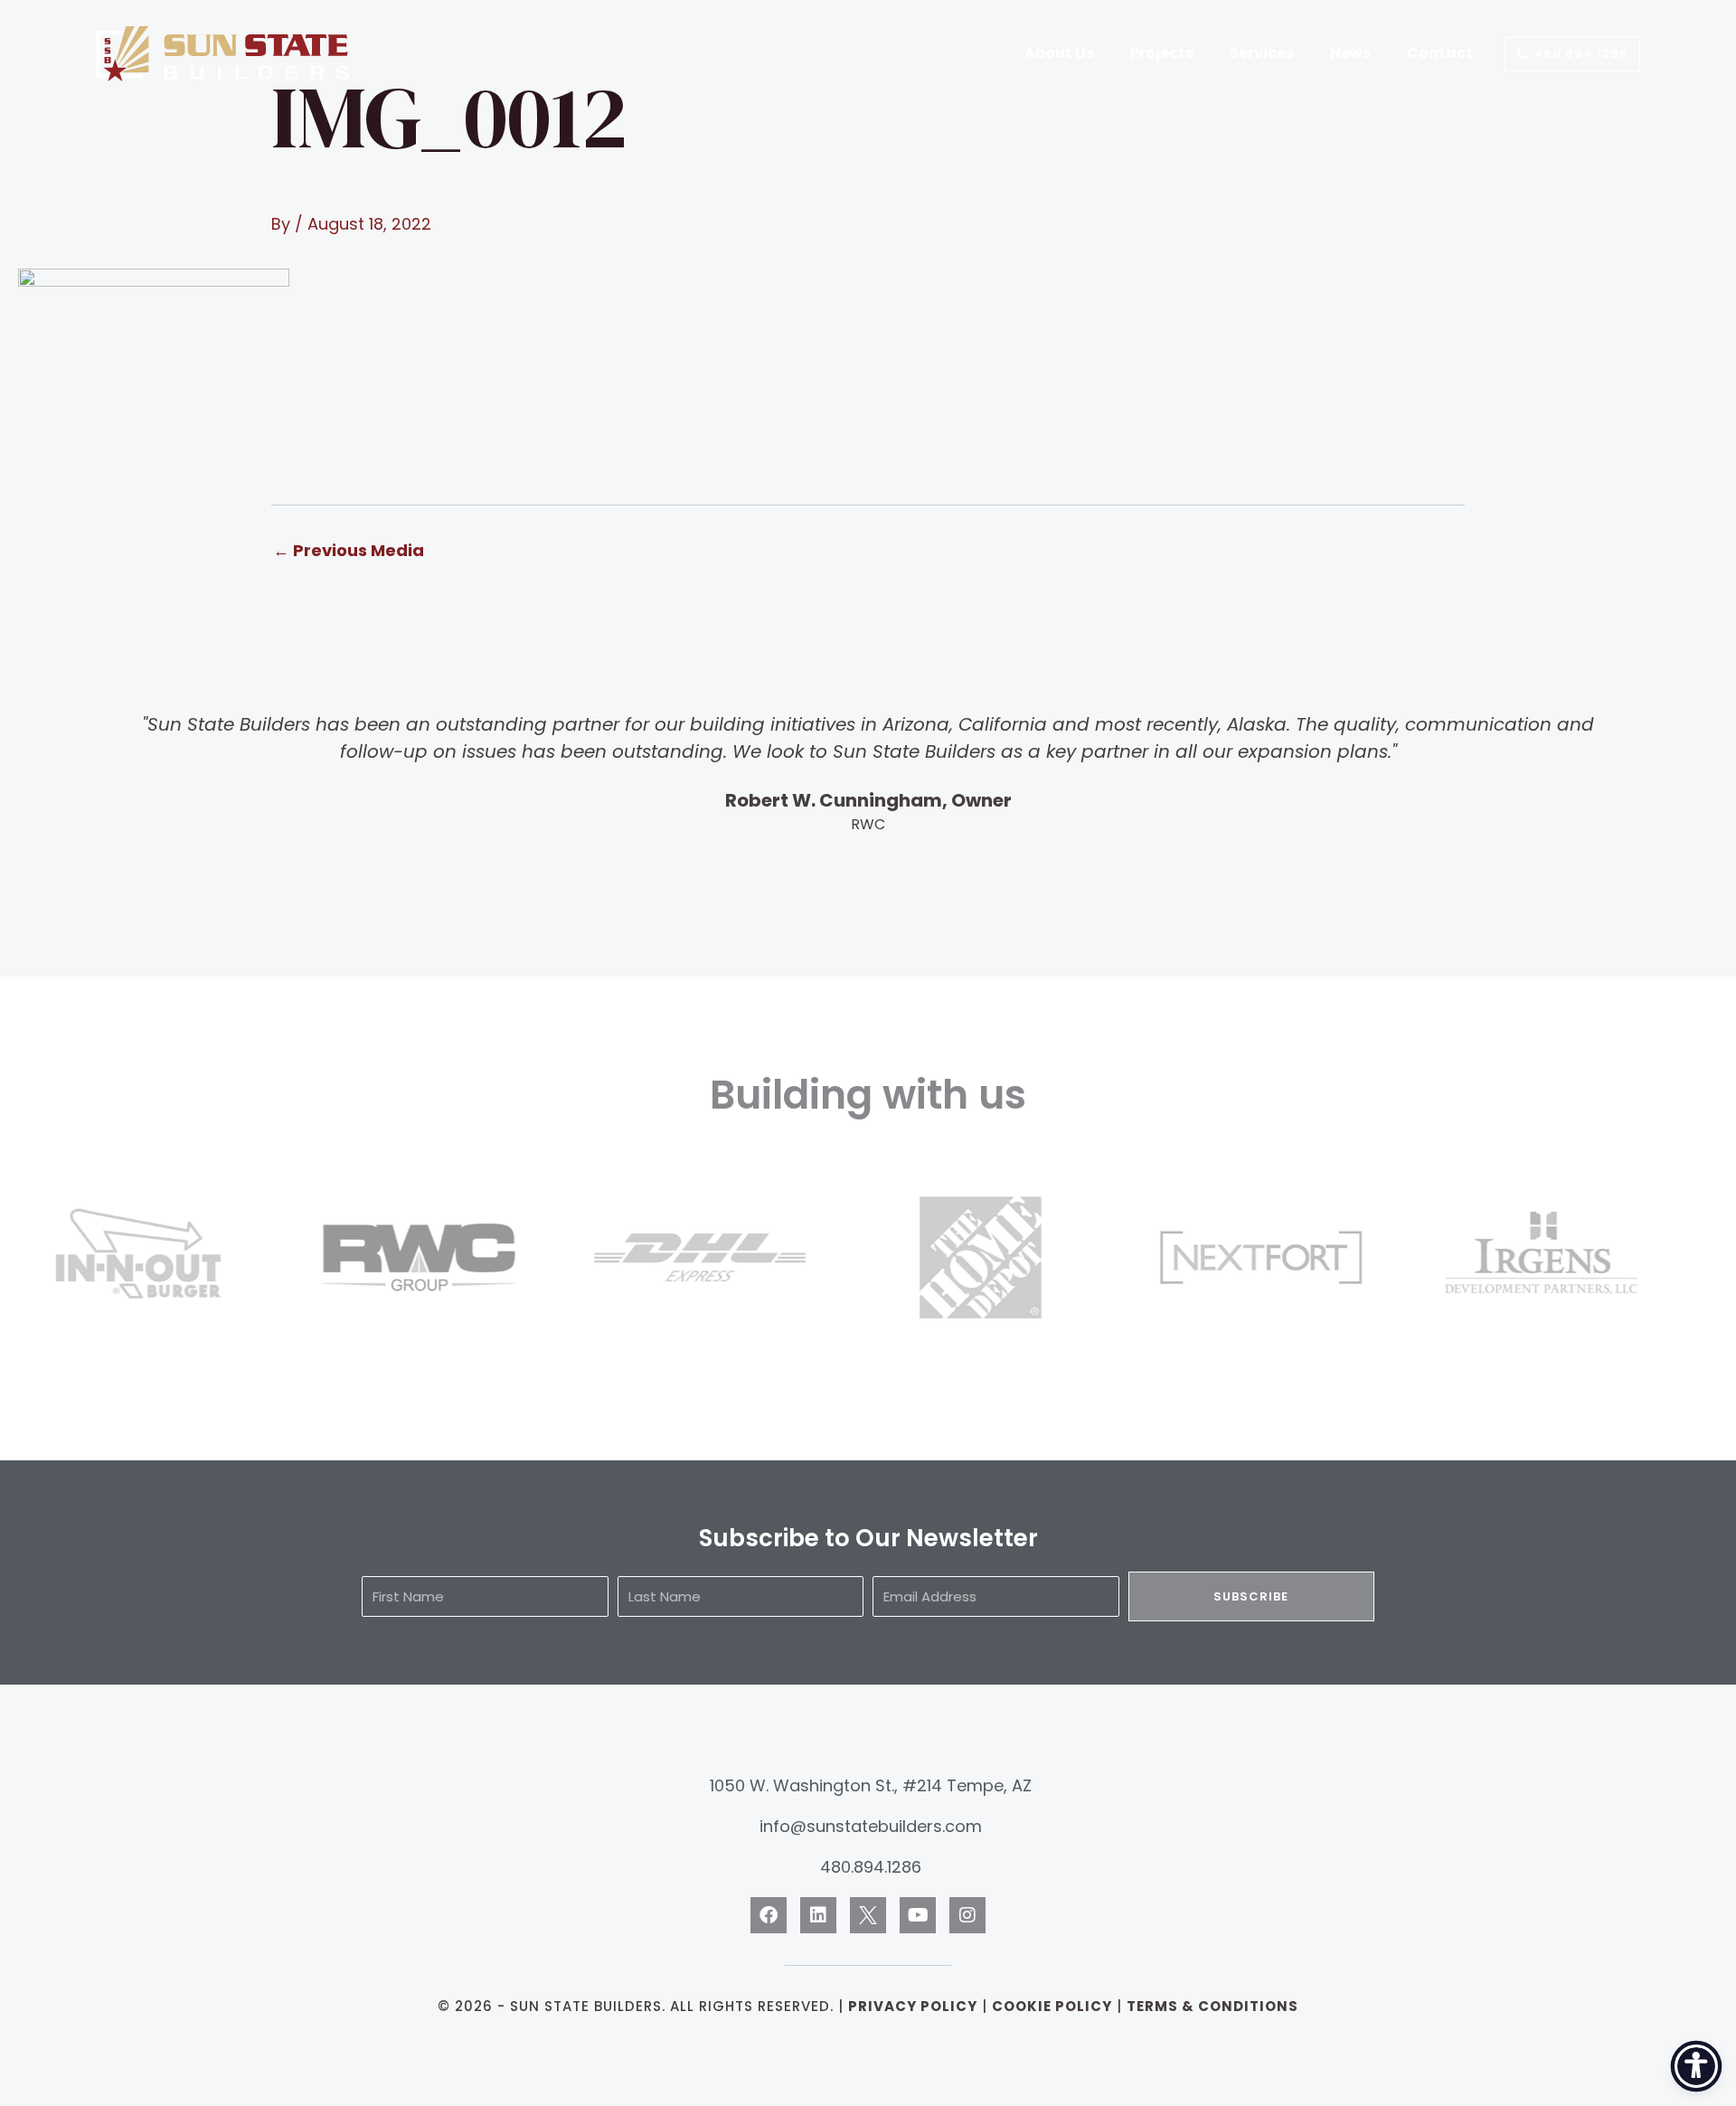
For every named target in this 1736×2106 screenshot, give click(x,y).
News (1350, 53)
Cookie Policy (1052, 2006)
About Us (1059, 53)
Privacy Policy (913, 2006)
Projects (1162, 53)
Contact (1440, 53)
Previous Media (349, 551)
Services (1262, 53)
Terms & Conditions (1212, 2006)
